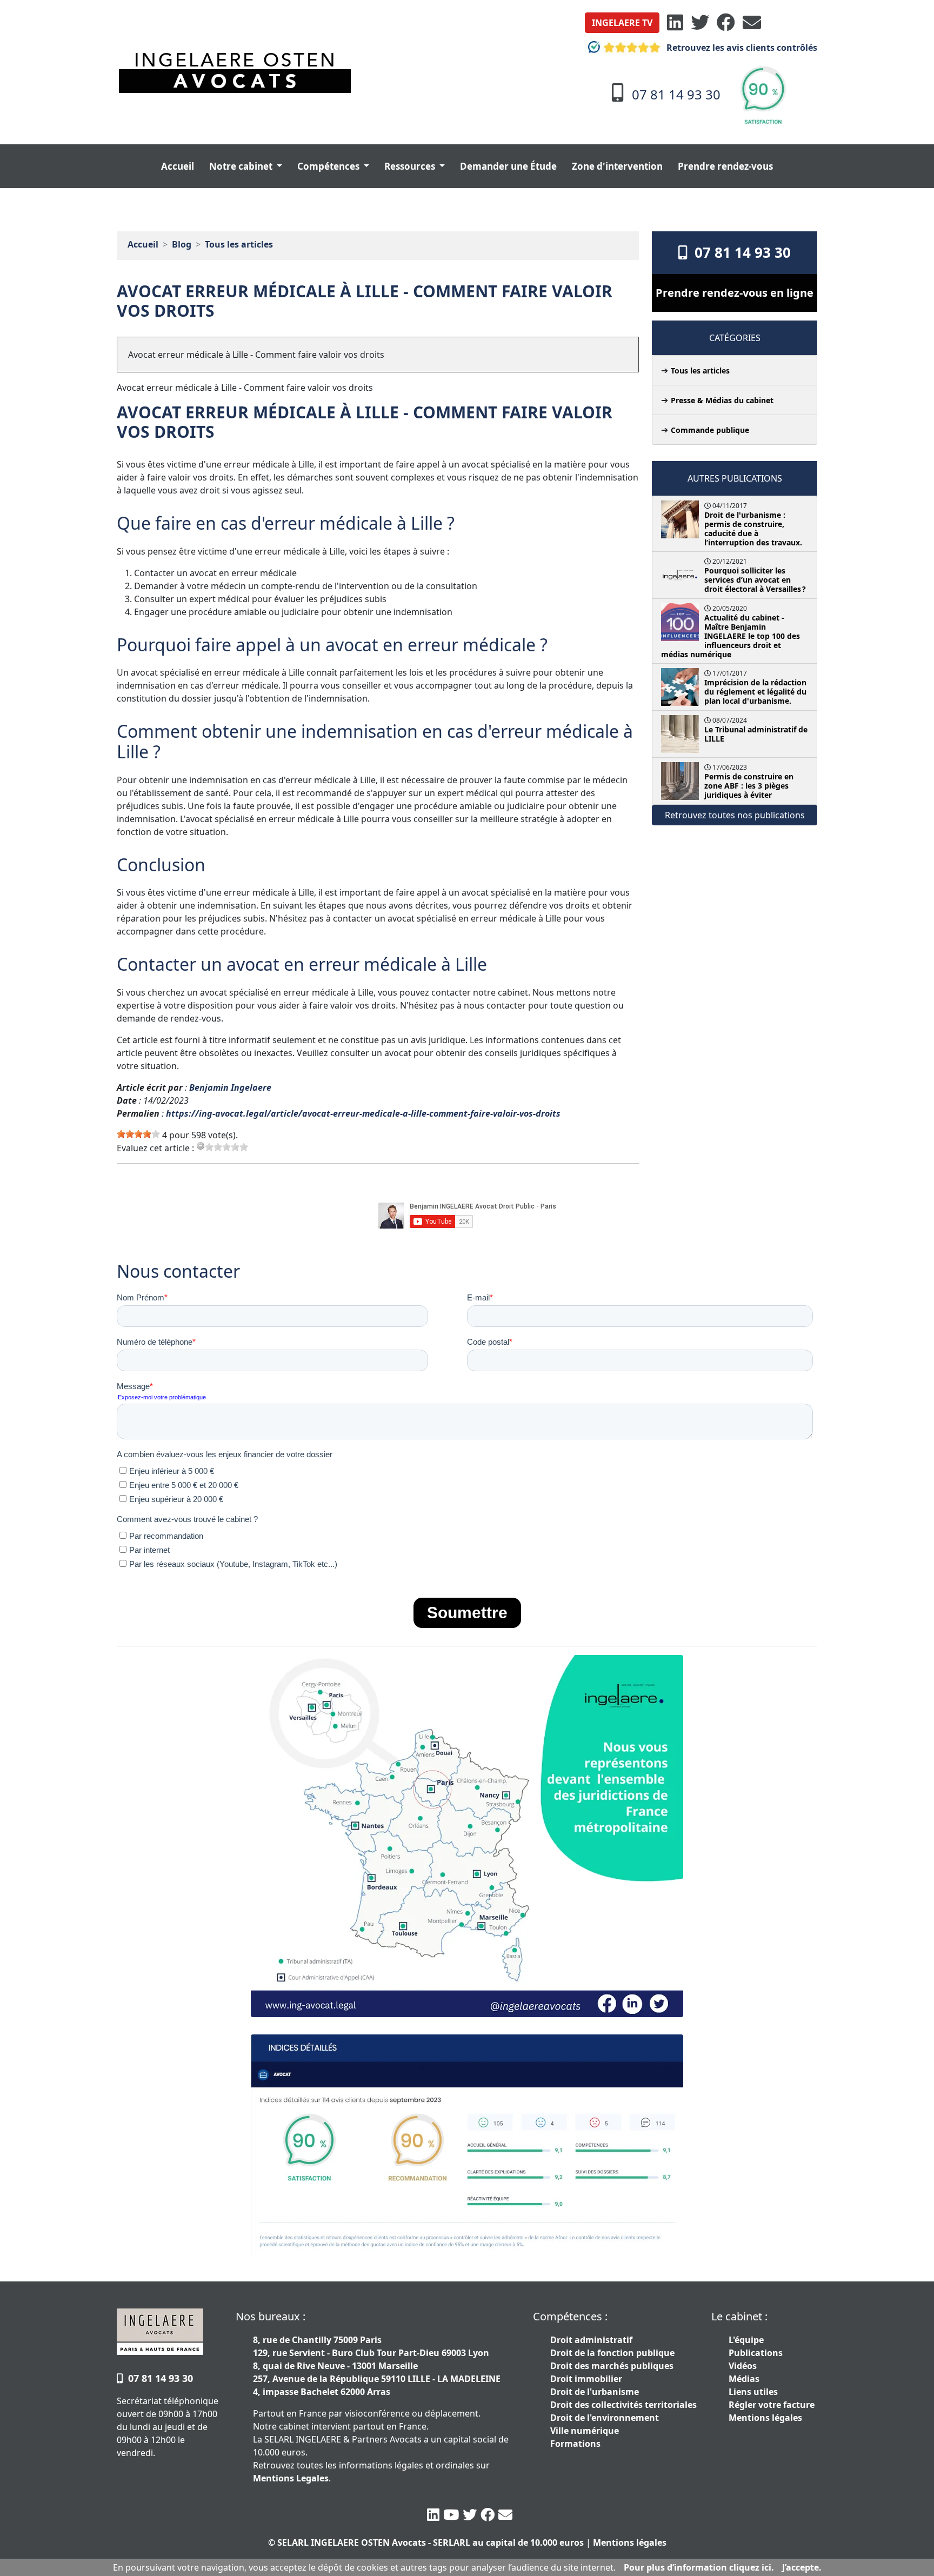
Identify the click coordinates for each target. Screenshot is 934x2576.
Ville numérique (585, 2431)
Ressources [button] (411, 166)
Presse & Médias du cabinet (722, 400)
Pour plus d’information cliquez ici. (699, 2567)
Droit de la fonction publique (612, 2353)
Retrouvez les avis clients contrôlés (741, 48)
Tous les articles (239, 244)
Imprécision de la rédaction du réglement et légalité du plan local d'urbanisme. (755, 692)
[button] (622, 23)
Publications (756, 2353)
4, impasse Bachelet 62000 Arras (322, 2392)
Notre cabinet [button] (242, 166)
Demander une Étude (508, 166)
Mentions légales (765, 2418)
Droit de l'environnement (605, 2418)
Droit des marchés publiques (612, 2366)
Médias (744, 2379)
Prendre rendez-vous (725, 166)
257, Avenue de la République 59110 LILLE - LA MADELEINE (377, 2379)
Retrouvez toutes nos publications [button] (735, 815)
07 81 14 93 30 (739, 252)
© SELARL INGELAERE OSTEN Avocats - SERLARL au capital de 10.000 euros (426, 2542)
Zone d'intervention (617, 166)
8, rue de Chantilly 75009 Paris (317, 2340)
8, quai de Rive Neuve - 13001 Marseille (335, 2366)
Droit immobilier (586, 2379)
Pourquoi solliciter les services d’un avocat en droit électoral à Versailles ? (755, 580)
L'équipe (746, 2340)
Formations (575, 2444)
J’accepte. (802, 2567)
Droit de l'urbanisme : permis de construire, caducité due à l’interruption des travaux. (753, 529)
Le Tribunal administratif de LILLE (756, 734)
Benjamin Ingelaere (230, 1087)
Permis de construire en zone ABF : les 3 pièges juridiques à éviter (749, 786)
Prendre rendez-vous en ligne (735, 293)
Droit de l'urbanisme (595, 2392)
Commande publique (710, 430)
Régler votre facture (772, 2405)
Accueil (178, 166)
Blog (182, 244)
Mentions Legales (291, 2478)
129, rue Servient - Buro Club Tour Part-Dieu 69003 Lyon (371, 2353)
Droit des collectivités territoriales (623, 2405)
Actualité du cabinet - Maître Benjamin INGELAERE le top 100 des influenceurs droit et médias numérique (730, 636)
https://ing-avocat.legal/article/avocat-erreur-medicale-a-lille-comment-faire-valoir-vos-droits (363, 1113)
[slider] (138, 1134)
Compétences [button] (329, 166)
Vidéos (743, 2366)
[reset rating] (201, 1146)
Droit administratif (591, 2340)
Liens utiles (753, 2392)
